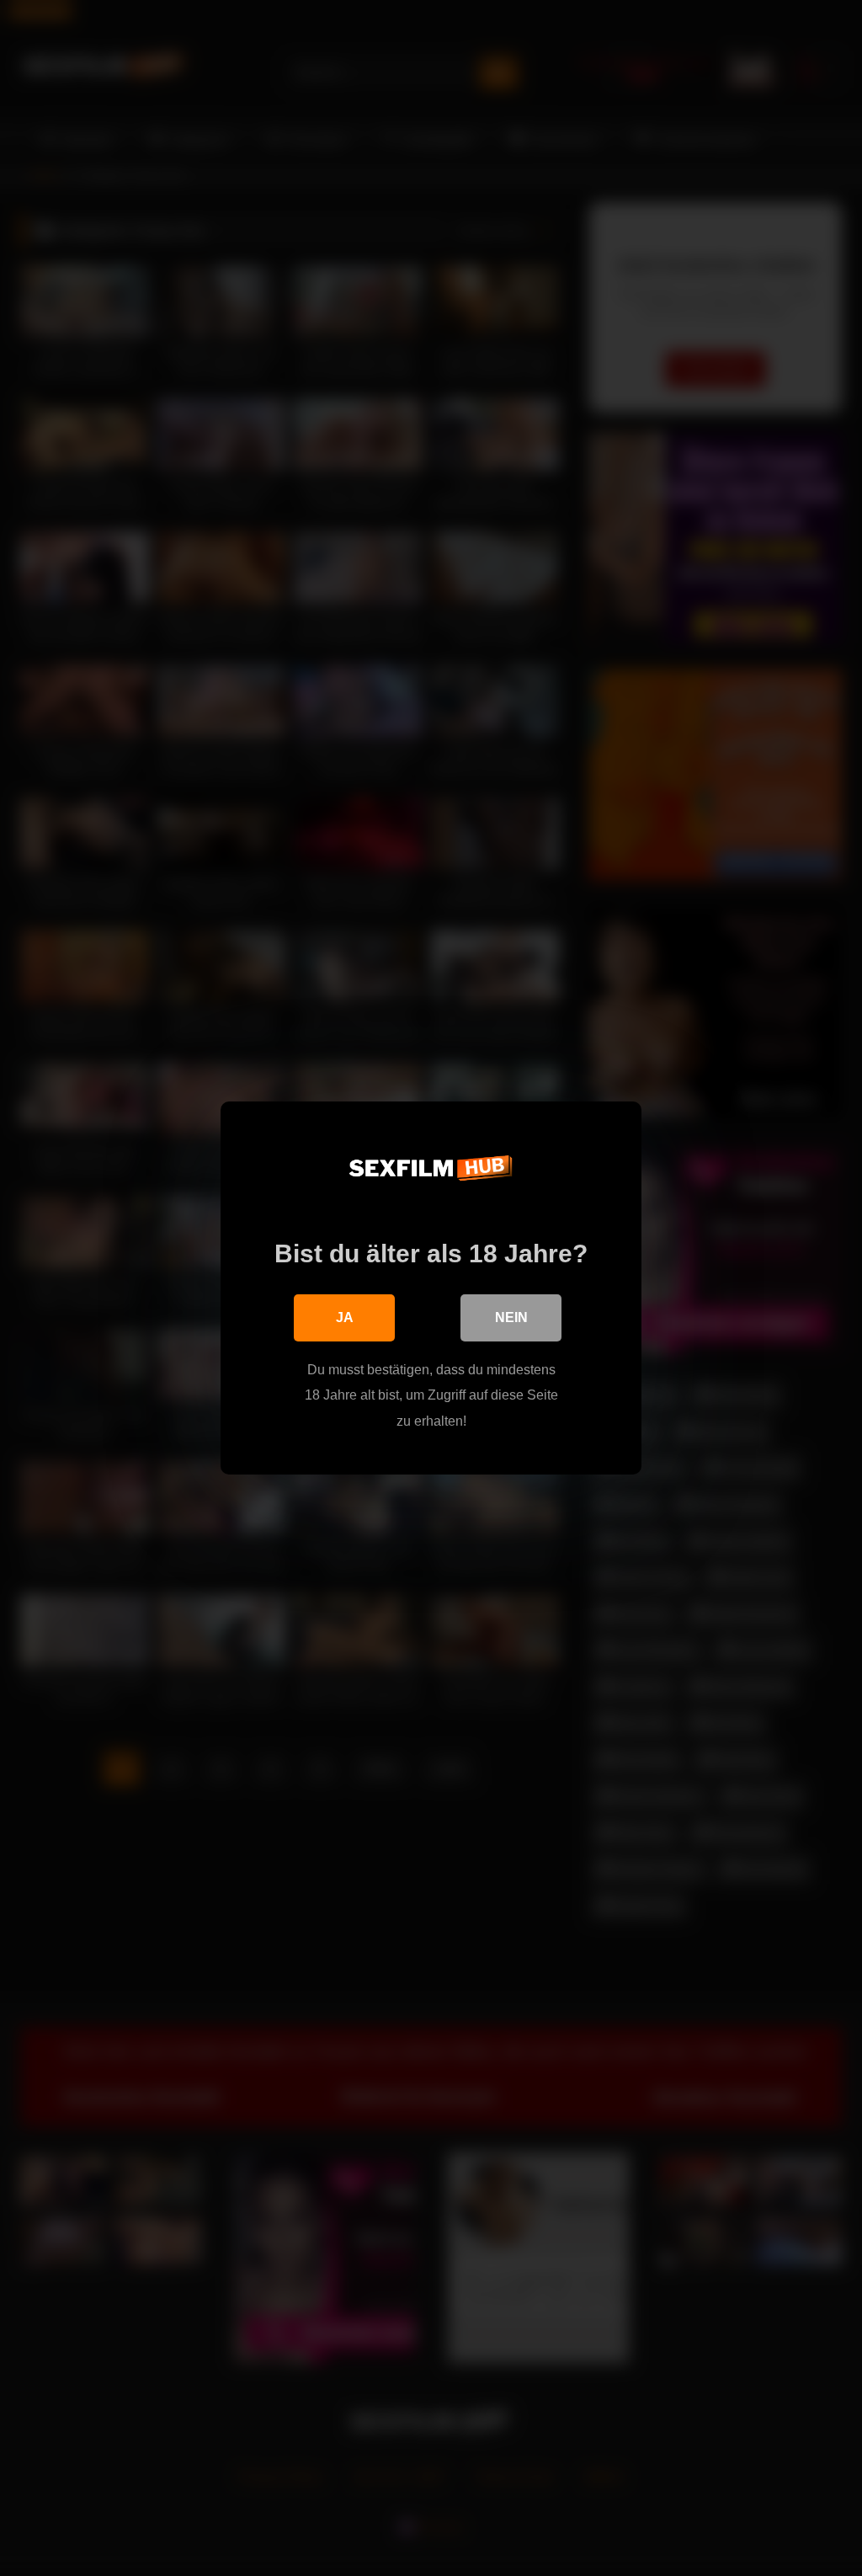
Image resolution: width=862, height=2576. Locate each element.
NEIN (511, 1317)
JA (345, 1317)
